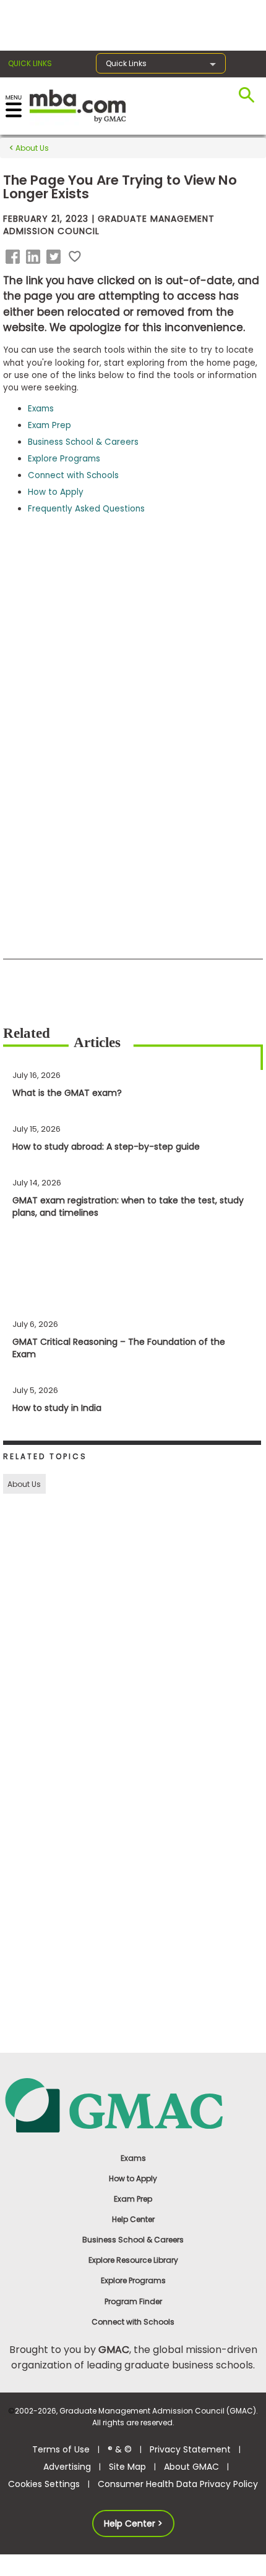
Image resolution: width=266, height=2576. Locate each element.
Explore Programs (64, 459)
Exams (41, 409)
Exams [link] (133, 2158)
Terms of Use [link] (61, 2449)
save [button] (75, 257)
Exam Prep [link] (133, 2199)
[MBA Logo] (78, 105)
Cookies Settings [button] (44, 2484)
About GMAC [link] (191, 2467)
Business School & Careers (83, 442)
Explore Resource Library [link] (133, 2260)
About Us (31, 148)
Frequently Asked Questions (86, 509)
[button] (15, 257)
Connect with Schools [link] (133, 2322)
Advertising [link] (67, 2467)
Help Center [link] (133, 2219)
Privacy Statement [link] (190, 2449)
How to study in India (57, 1408)
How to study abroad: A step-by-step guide (106, 1147)
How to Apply (56, 492)
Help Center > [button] (133, 2523)
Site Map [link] (127, 2467)
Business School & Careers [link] (133, 2240)
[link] (133, 2104)
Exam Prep (49, 425)
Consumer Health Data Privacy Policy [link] (178, 2484)
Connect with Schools (73, 475)
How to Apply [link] (133, 2178)
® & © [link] (120, 2449)
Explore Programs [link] (133, 2280)
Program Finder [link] (133, 2301)
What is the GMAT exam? (67, 1093)
